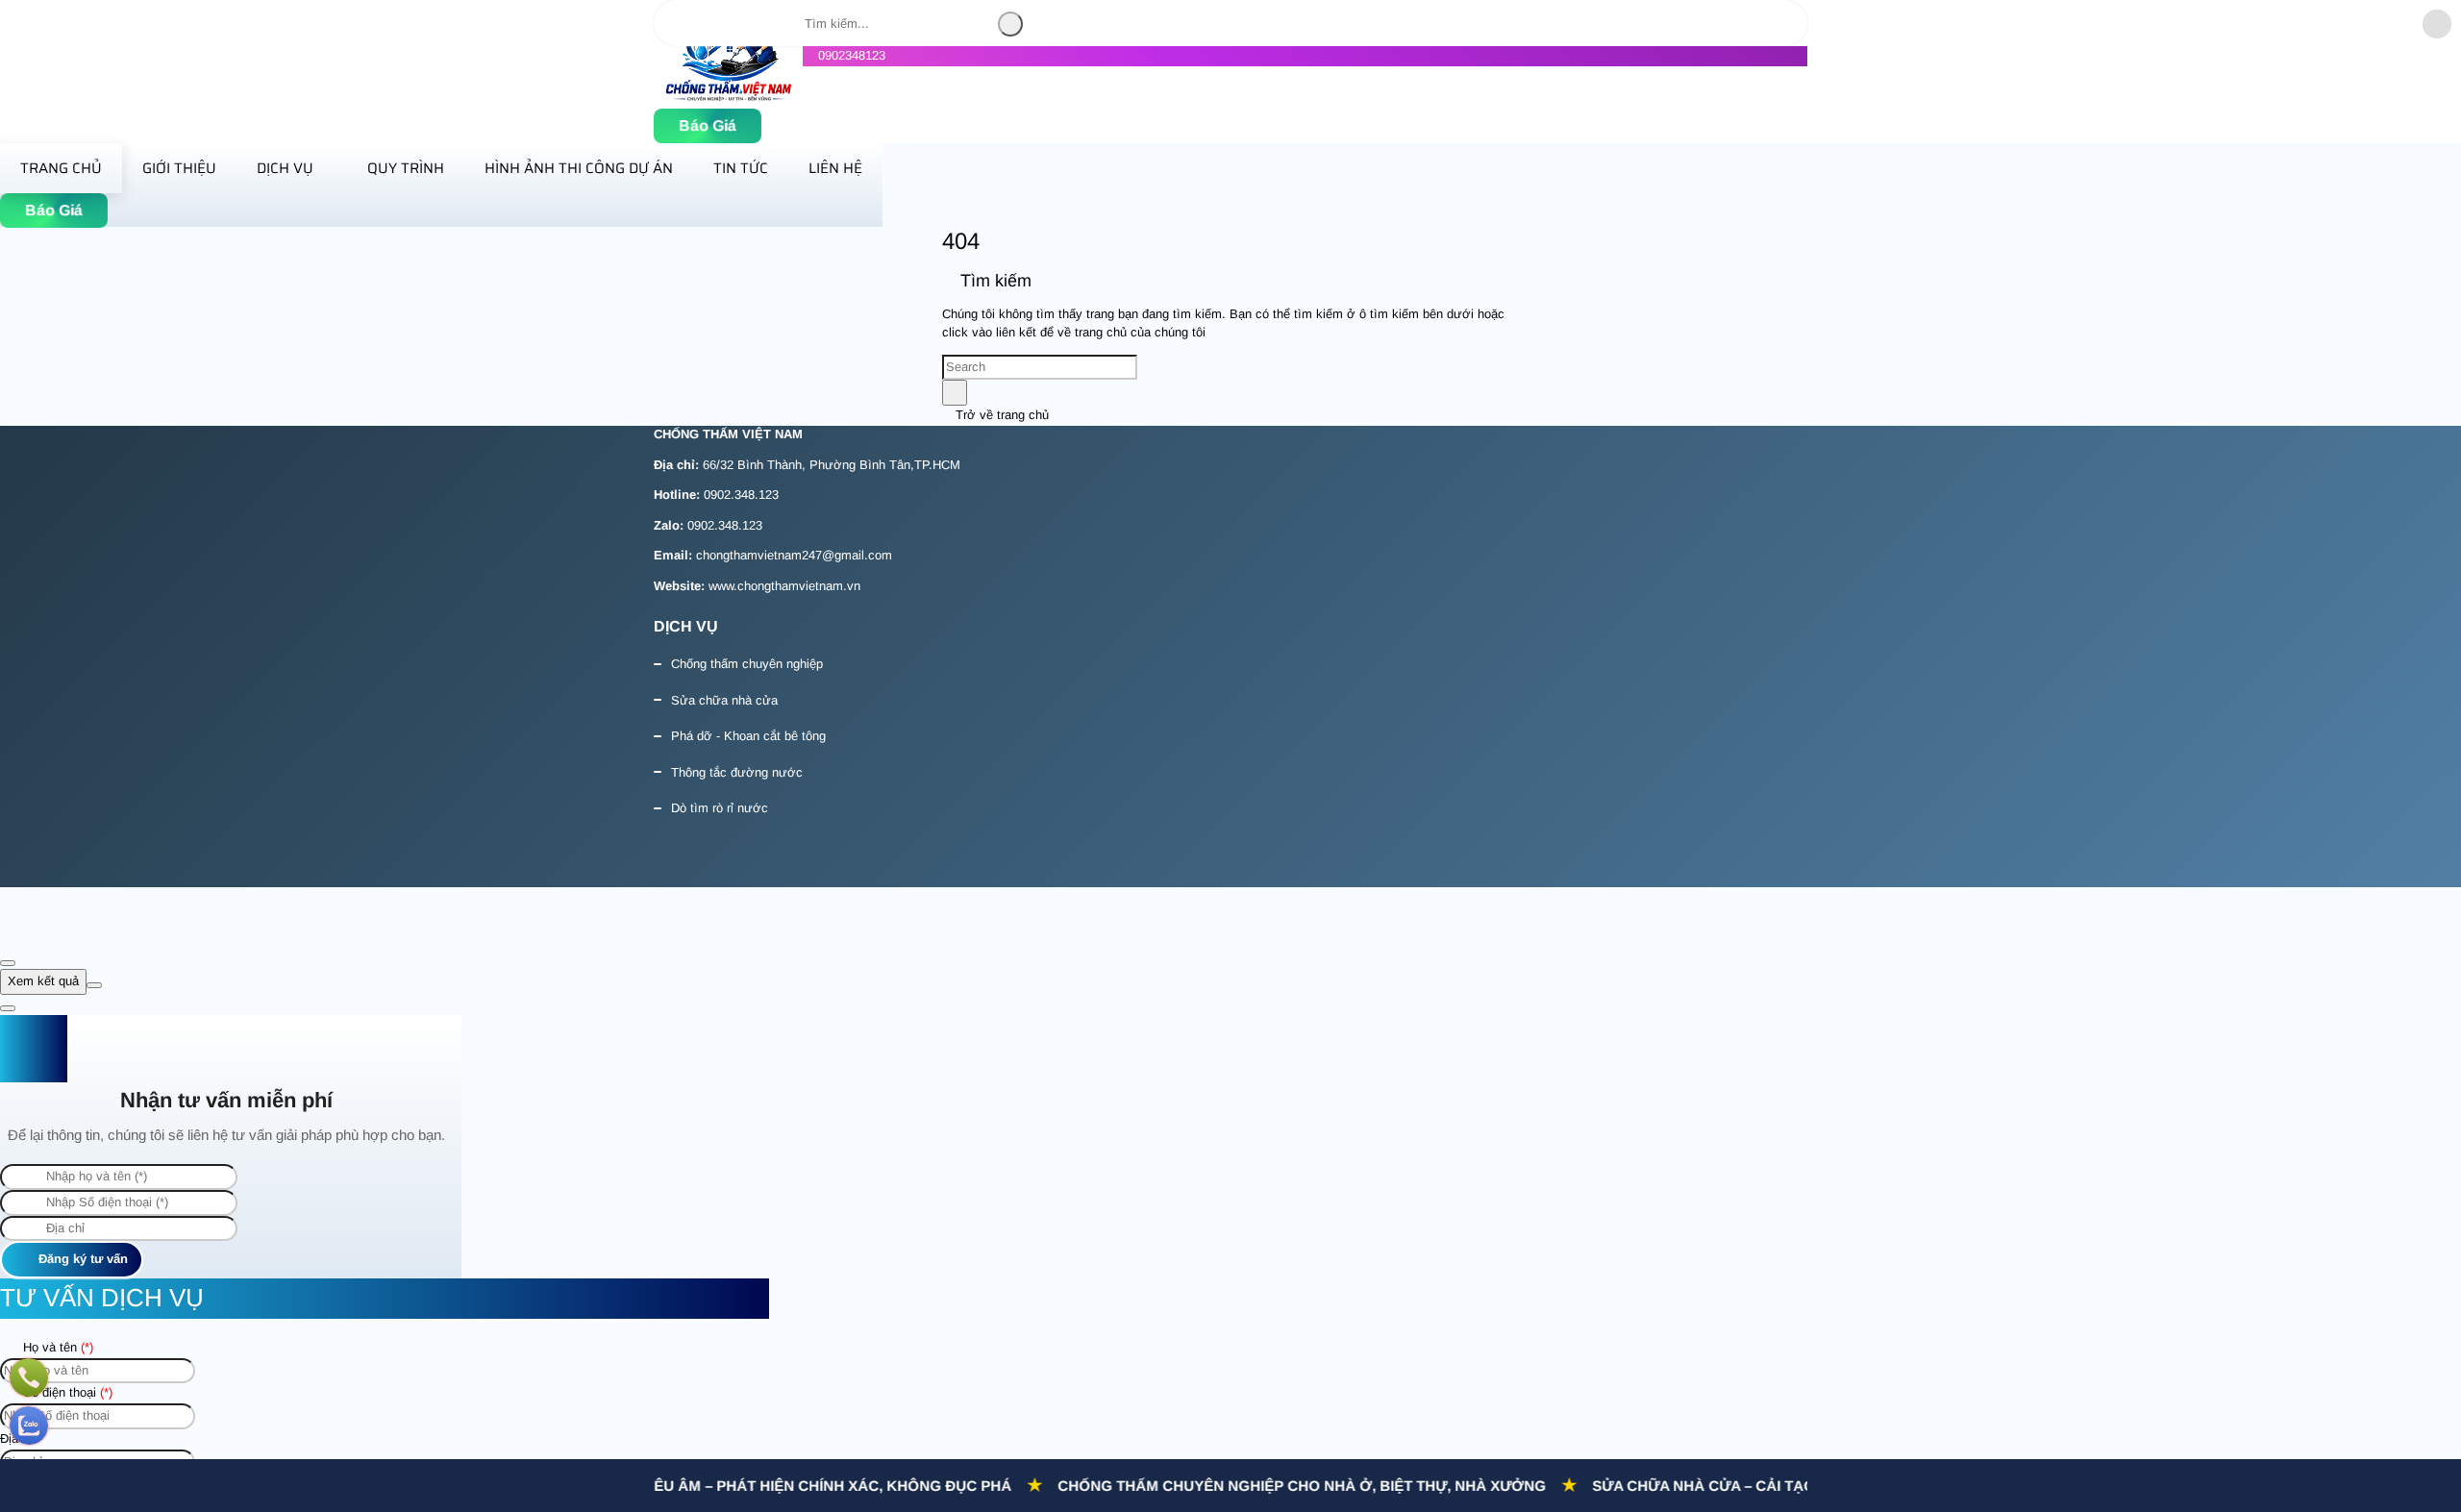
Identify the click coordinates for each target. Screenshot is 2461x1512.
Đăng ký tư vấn (81, 1259)
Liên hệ (835, 168)
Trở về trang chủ (1000, 415)
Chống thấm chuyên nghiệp (747, 664)
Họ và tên (56, 1347)
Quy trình (406, 168)
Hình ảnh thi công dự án (579, 168)
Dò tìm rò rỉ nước (720, 808)
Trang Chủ (61, 168)
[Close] (8, 963)
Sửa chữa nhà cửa (724, 700)
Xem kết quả (43, 981)
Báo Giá (708, 125)
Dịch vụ (285, 168)
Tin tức (741, 168)
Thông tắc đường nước (737, 772)
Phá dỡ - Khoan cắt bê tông (748, 736)
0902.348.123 (741, 495)
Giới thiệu (179, 168)
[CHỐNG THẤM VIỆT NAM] (728, 98)
